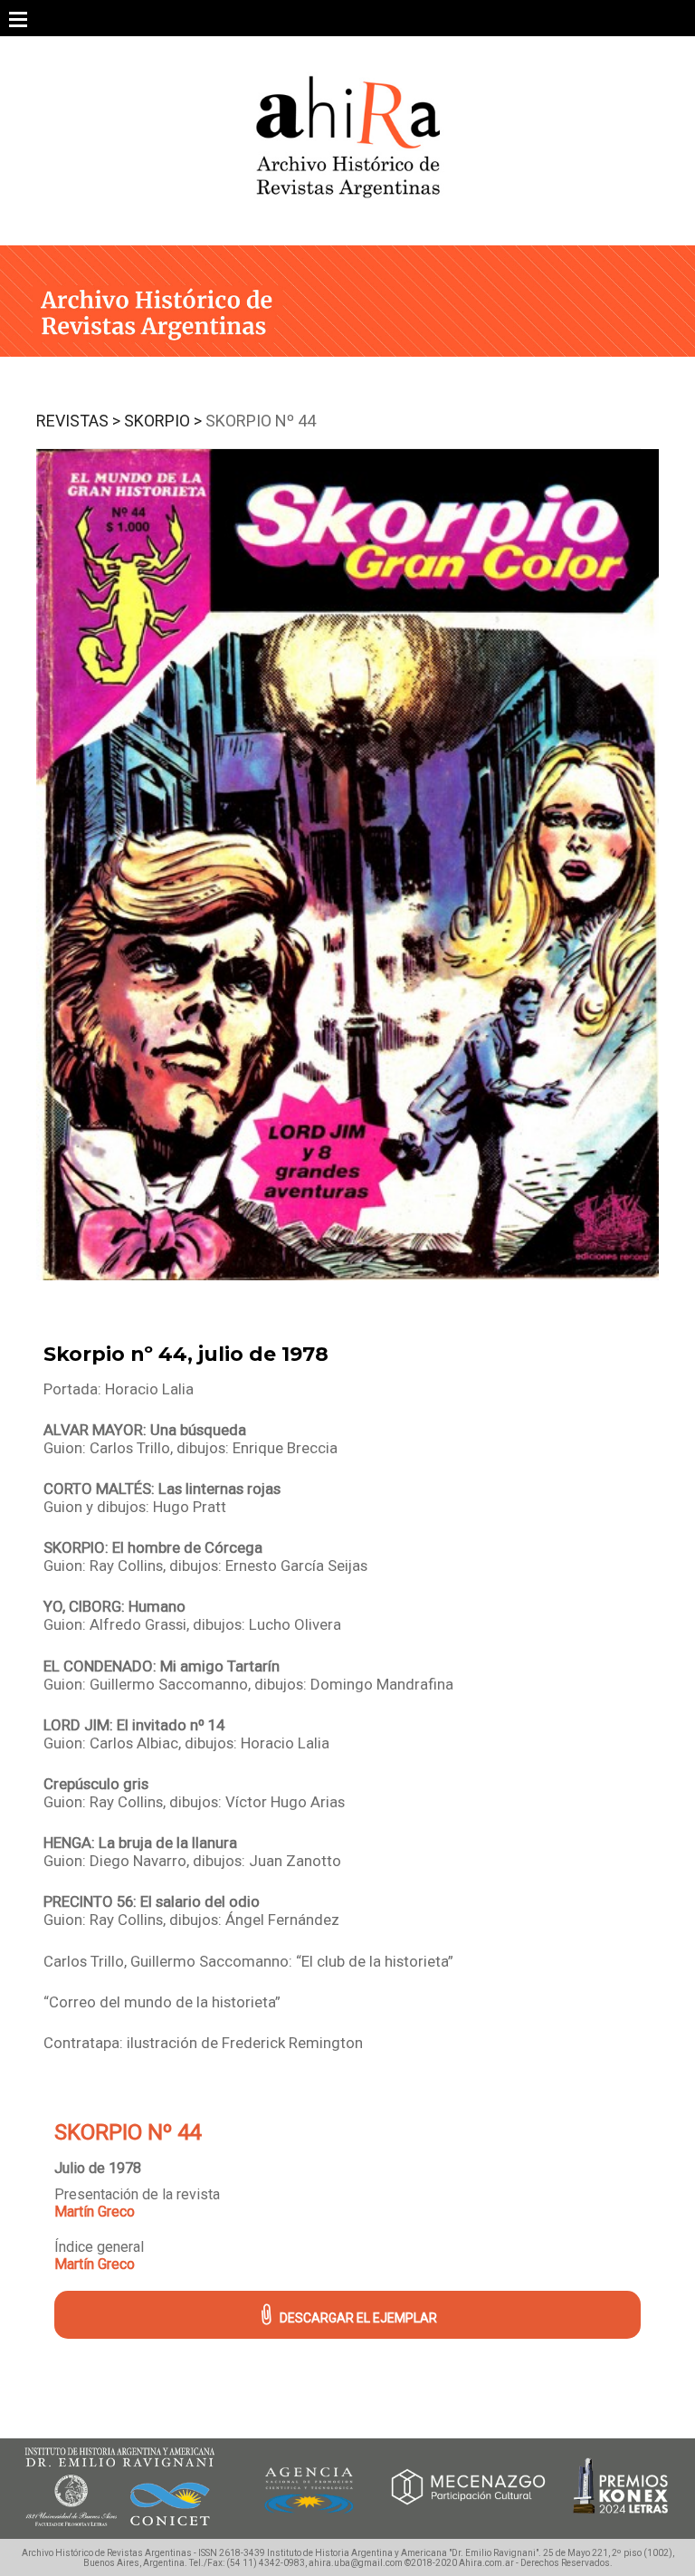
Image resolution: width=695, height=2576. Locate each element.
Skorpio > (163, 421)
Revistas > (78, 421)
